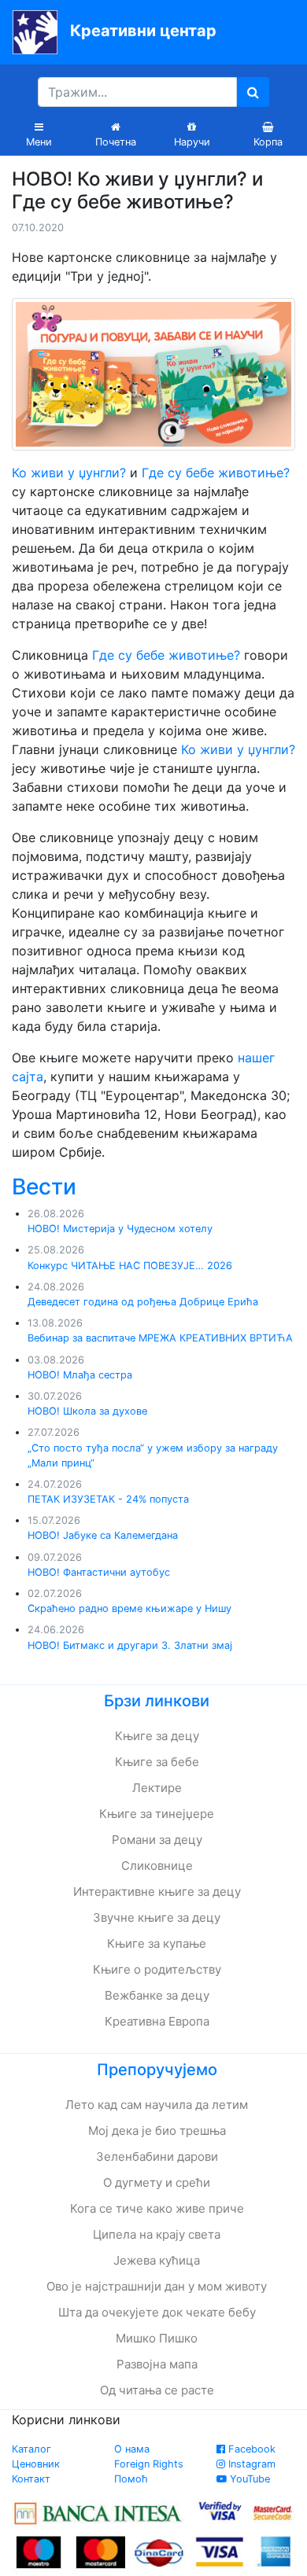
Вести (44, 1187)
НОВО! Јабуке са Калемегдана (103, 1535)
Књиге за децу (157, 1736)
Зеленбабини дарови (157, 2156)
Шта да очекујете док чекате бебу (157, 2312)
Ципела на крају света (157, 2234)
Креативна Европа (157, 2021)
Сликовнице (157, 1866)
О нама (132, 2449)
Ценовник (36, 2464)
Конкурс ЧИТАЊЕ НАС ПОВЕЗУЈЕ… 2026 (130, 1266)
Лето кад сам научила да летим (157, 2105)
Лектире (157, 1788)
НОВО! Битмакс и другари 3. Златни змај (130, 1645)
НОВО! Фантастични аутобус (99, 1572)
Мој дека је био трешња (157, 2131)
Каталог (31, 2449)
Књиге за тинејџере (157, 1814)
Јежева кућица (157, 2260)
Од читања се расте (157, 2390)
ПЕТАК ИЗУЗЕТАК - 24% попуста (108, 1499)
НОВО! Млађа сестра (80, 1375)
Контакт (31, 2479)
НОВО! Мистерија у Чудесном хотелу (120, 1229)
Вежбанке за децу (157, 1995)
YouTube (248, 2479)
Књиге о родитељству (157, 1969)
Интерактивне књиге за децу (157, 1892)
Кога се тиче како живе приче (157, 2208)
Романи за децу (157, 1840)
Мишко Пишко (157, 2338)
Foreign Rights (149, 2464)
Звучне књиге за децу (157, 1917)
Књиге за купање (157, 1943)
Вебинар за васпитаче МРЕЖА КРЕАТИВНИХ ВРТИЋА (160, 1338)
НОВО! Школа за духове (87, 1411)
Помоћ (131, 2479)
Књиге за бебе (157, 1762)
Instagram (250, 2464)
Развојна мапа (157, 2364)
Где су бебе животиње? (216, 473)
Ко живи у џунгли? (69, 473)
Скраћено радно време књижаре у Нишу (129, 1608)
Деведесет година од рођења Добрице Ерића (143, 1302)
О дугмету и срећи (157, 2182)
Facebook (250, 2449)
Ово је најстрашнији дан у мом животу (157, 2286)
